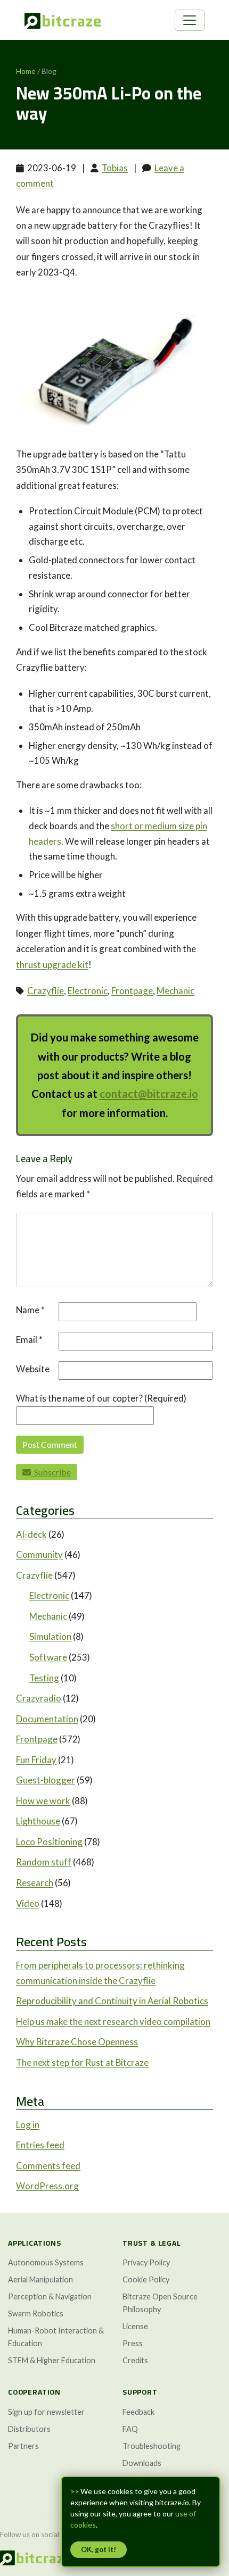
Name (30, 1310)
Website (33, 1369)
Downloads (142, 2463)
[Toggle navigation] (190, 20)
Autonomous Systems (46, 2262)
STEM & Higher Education (52, 2360)
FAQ (130, 2429)
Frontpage (132, 991)
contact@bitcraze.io (149, 1094)
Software (48, 1657)
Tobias (115, 168)
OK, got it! (99, 2549)
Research (35, 1883)
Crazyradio (39, 1698)
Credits (135, 2360)
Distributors (29, 2429)
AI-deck (31, 1534)
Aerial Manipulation (40, 2279)
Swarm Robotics (36, 2314)
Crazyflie (46, 991)
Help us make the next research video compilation (113, 2021)
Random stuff (44, 1862)
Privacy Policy (146, 2262)
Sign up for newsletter (46, 2412)
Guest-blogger (46, 1780)
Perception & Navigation (50, 2296)
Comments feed (48, 2166)
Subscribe (51, 1472)
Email (29, 1340)
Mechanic (175, 991)
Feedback (138, 2412)
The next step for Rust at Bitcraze (82, 2062)
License (135, 2326)
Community (39, 1554)
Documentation (47, 1719)
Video (28, 1903)
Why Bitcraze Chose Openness (77, 2042)
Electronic (88, 991)
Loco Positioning (49, 1842)
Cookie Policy (146, 2279)
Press (133, 2343)
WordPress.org (47, 2186)
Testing (44, 1678)
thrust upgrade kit (52, 965)
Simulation (50, 1636)
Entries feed (40, 2145)
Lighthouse (38, 1821)
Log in (28, 2125)
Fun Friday (36, 1760)
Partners (23, 2446)
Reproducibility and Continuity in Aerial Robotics (112, 2001)
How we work (43, 1801)
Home (26, 71)
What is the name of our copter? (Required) (101, 1398)
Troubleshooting (152, 2446)
